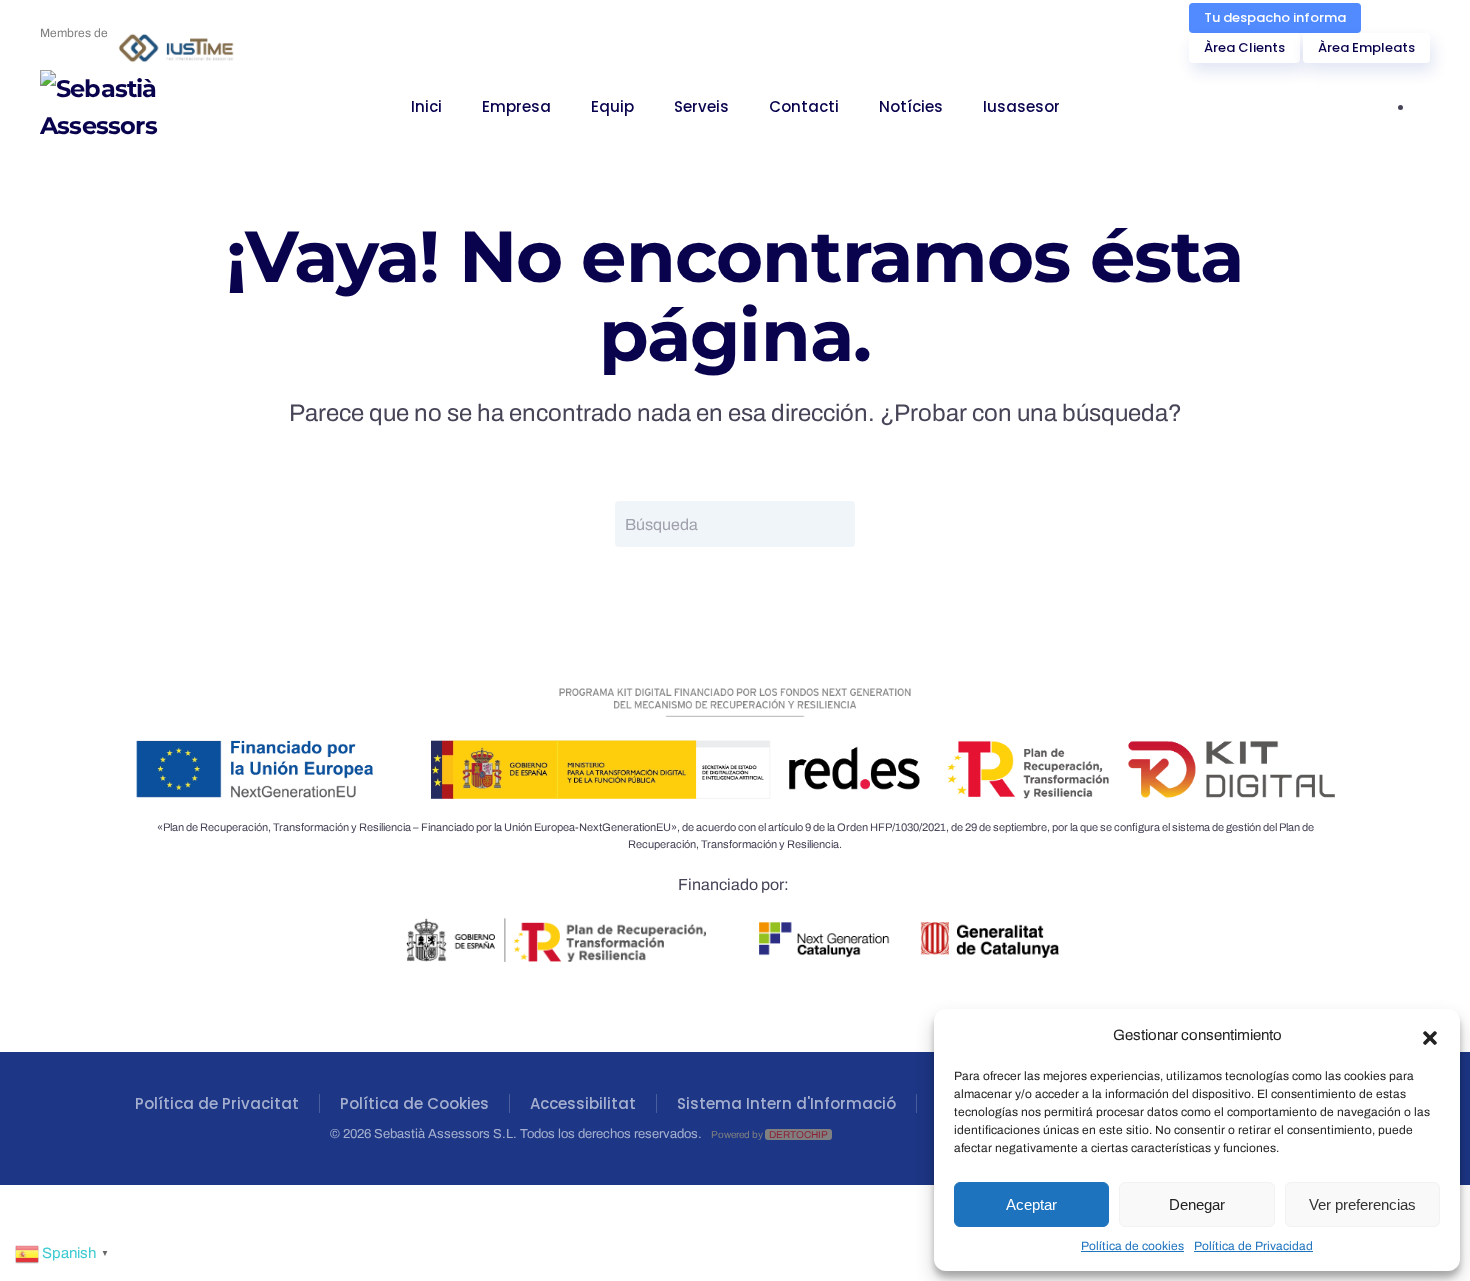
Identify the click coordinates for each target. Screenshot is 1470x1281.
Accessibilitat (583, 1103)
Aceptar (1031, 1204)
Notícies (911, 106)
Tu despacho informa (1275, 17)
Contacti (804, 106)
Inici (426, 106)
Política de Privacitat (217, 1103)
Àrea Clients (1244, 47)
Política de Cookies (414, 1103)
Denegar (1197, 1204)
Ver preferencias (1362, 1204)
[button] (1430, 1036)
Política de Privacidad (1253, 1246)
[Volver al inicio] (140, 107)
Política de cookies (1132, 1246)
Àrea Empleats (1366, 47)
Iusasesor (1021, 106)
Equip (612, 106)
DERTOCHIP (798, 1134)
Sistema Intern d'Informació (786, 1103)
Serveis (701, 106)
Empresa (516, 106)
